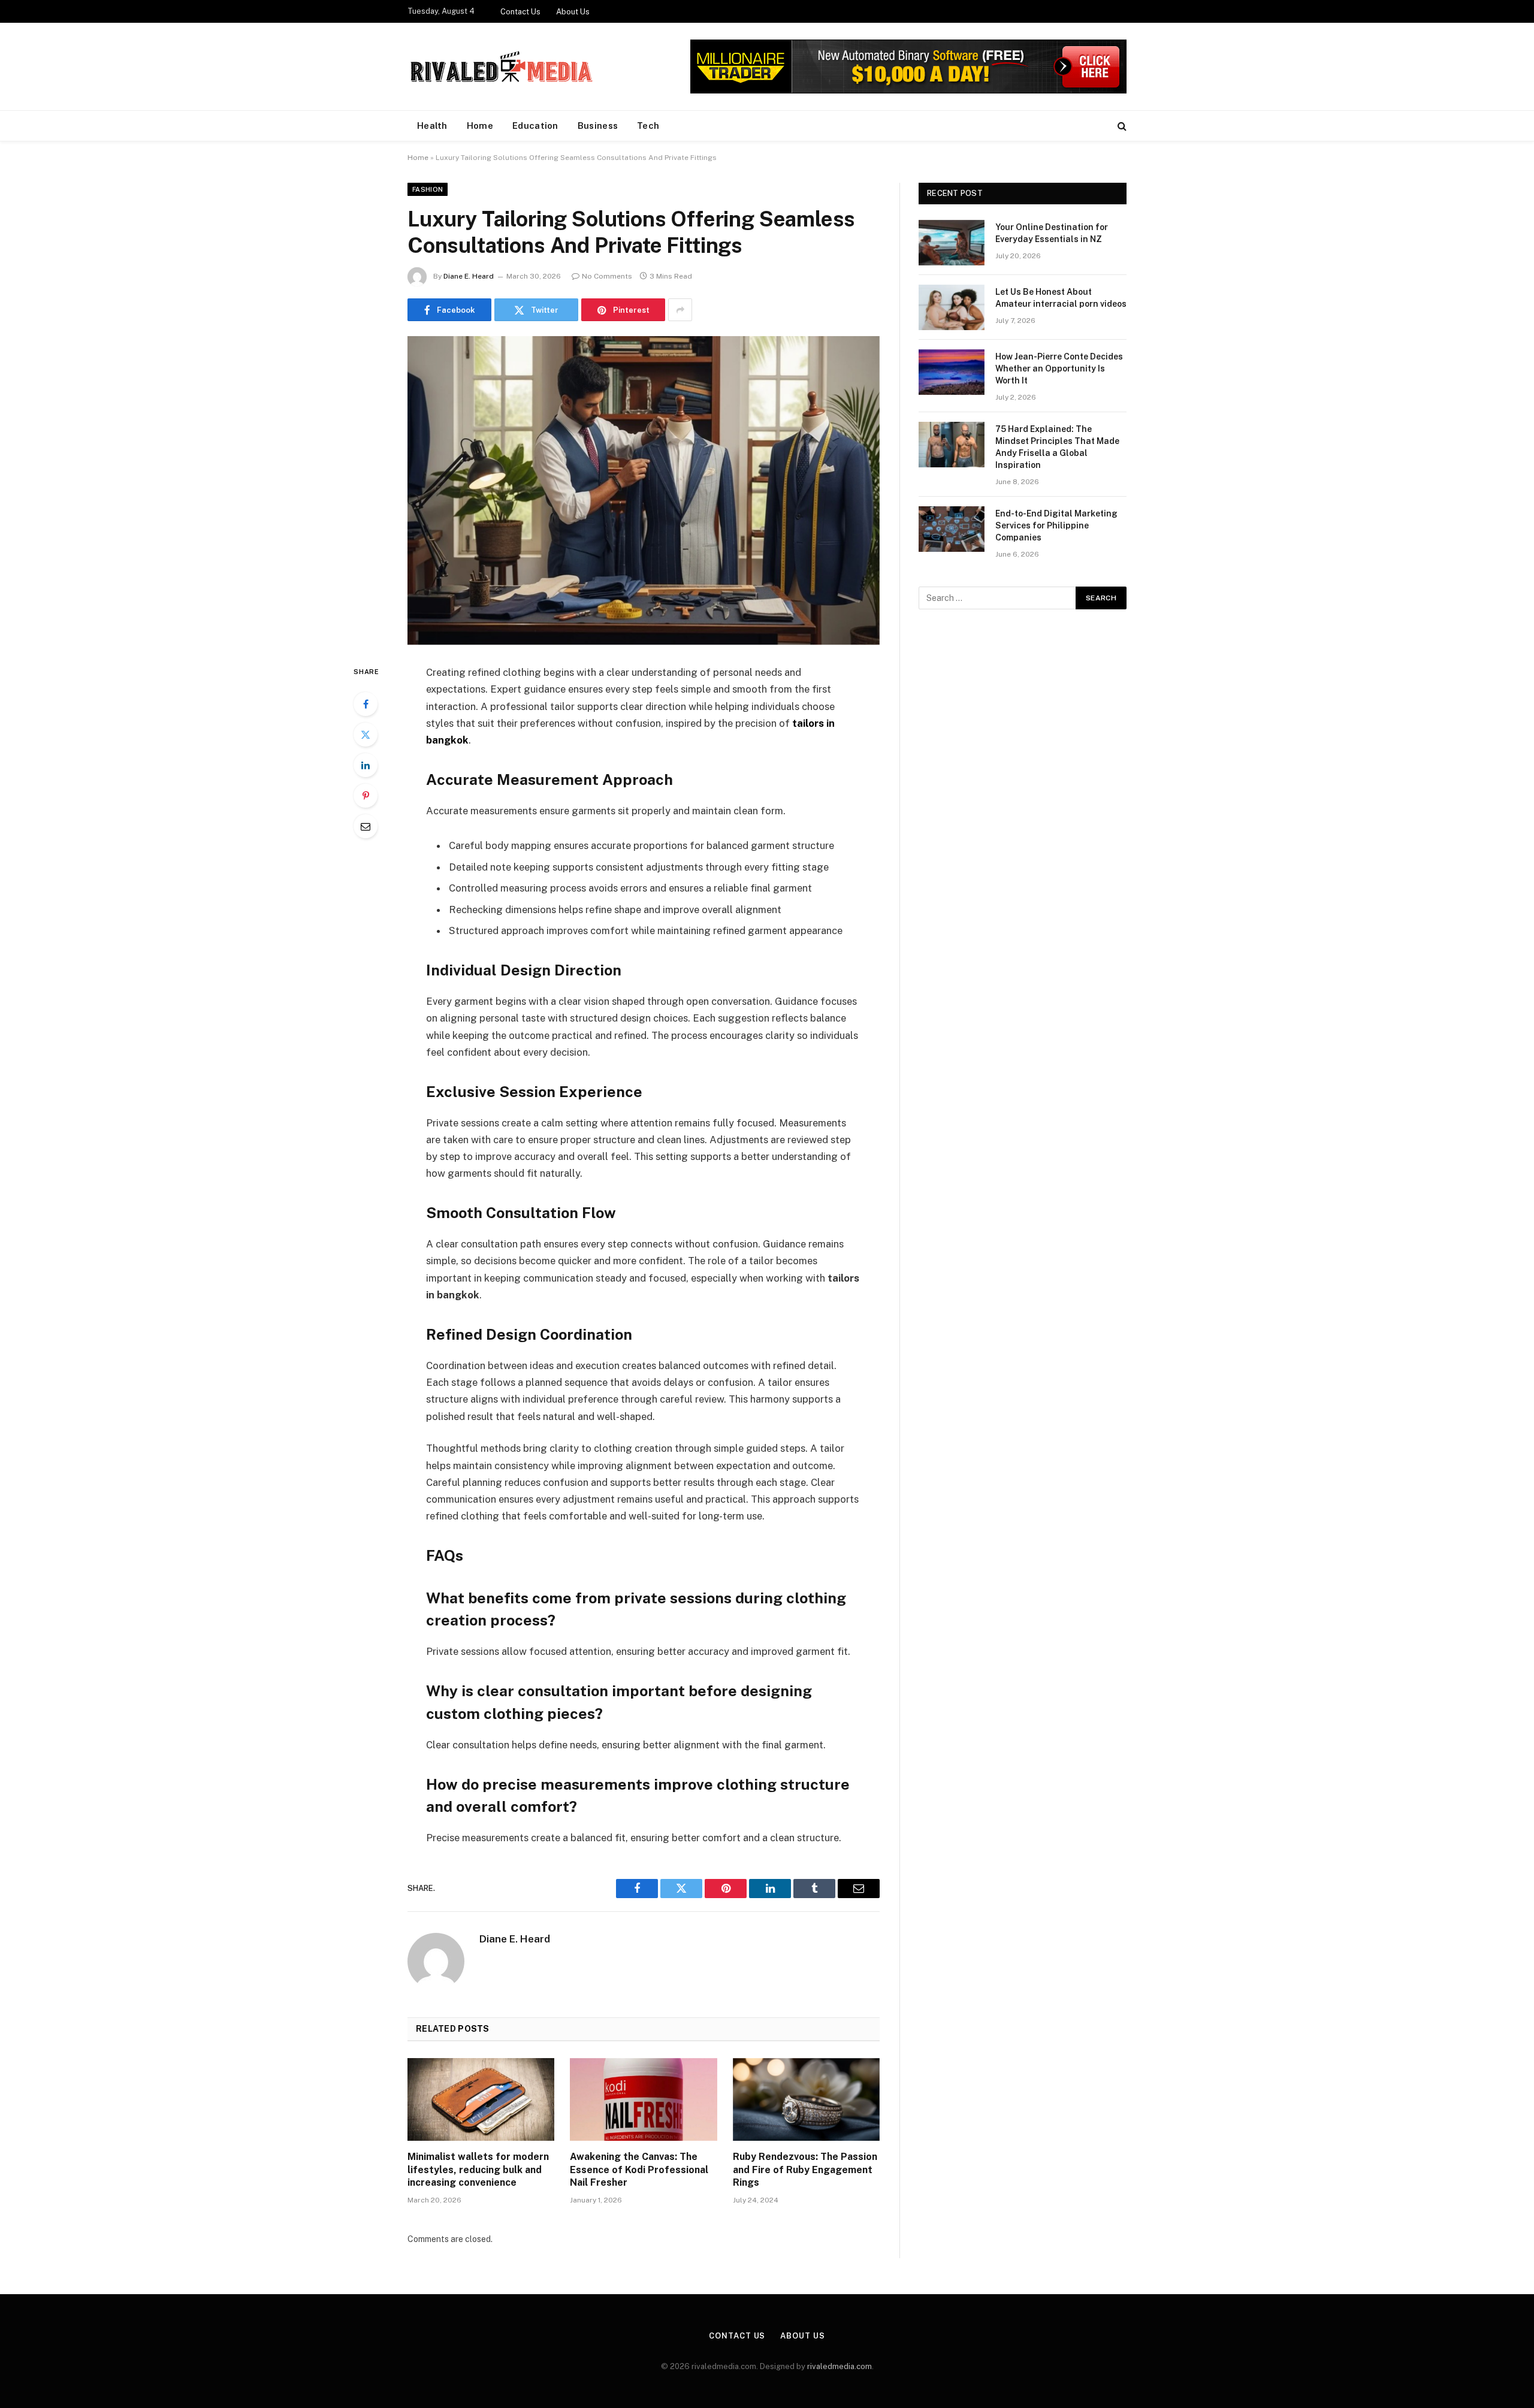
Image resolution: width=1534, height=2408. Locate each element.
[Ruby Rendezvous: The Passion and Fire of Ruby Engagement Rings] (806, 2099)
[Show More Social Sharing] (680, 310)
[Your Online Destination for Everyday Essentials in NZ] (952, 243)
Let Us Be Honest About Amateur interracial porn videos (1061, 298)
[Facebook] (366, 704)
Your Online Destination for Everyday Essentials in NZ (1052, 233)
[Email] (366, 826)
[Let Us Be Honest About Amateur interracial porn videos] (952, 307)
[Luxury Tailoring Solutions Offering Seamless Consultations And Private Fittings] (644, 490)
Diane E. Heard (469, 276)
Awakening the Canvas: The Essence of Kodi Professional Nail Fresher (639, 2170)
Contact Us (520, 12)
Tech (648, 126)
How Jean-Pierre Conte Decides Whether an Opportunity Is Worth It (1059, 368)
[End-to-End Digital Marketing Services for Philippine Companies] (952, 529)
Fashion (428, 189)
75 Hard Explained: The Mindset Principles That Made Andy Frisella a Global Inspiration (1057, 447)
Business (598, 126)
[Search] (1121, 126)
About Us (573, 12)
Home (480, 126)
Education (535, 126)
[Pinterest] (366, 796)
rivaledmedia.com (840, 2366)
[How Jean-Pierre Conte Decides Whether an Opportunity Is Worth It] (952, 372)
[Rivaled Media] (502, 67)
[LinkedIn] (366, 765)
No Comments (607, 276)
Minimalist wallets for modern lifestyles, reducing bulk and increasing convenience (478, 2170)
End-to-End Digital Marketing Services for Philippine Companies (1056, 525)
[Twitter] (366, 735)
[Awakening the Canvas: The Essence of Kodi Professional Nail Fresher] (643, 2099)
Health (432, 126)
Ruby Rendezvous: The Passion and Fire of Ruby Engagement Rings (805, 2170)
